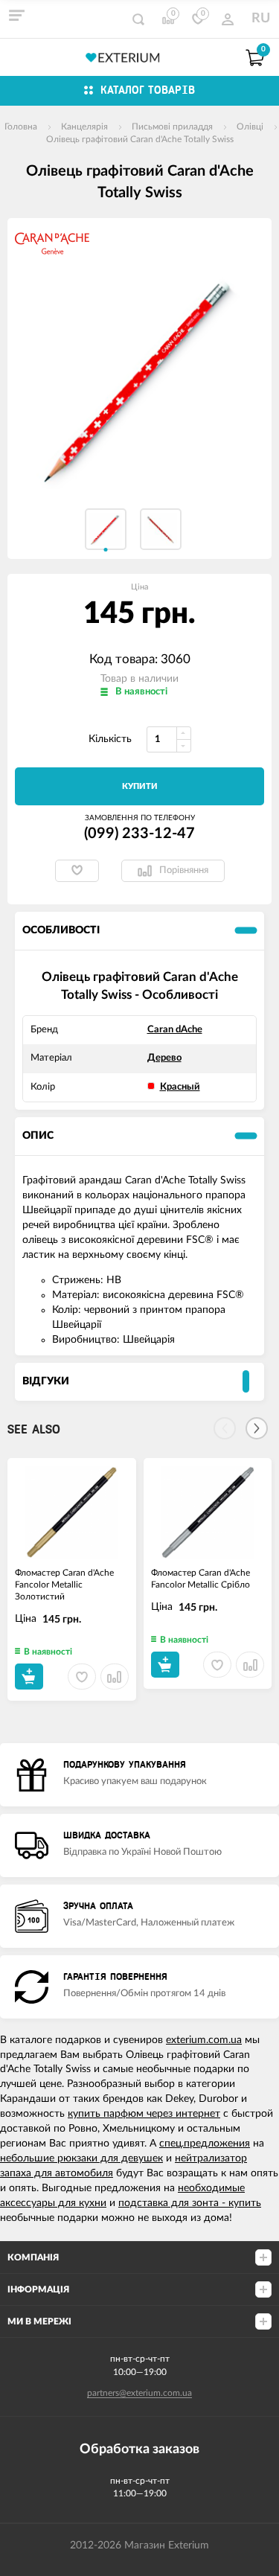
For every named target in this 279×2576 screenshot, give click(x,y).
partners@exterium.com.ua (139, 2393)
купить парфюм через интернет (144, 2114)
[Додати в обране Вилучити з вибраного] (77, 871)
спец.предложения (205, 2144)
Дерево (164, 1058)
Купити (140, 786)
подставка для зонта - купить (190, 2203)
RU (261, 19)
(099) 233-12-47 (139, 834)
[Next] (257, 1428)
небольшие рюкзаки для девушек (81, 2158)
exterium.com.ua (204, 2040)
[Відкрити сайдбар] (16, 15)
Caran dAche (175, 1030)
